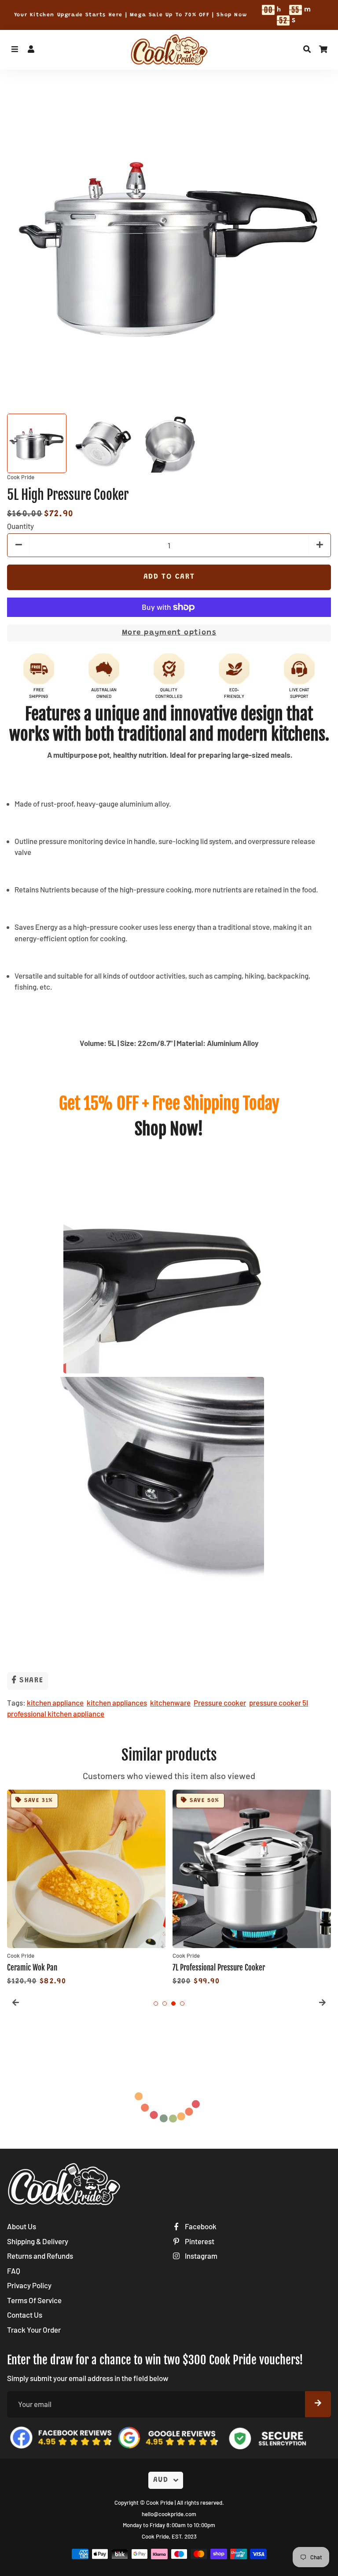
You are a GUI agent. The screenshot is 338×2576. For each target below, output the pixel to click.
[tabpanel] (86, 1889)
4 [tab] (182, 2004)
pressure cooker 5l (279, 1703)
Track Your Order (34, 2330)
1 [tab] (156, 2004)
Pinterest (199, 2241)
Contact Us (25, 2315)
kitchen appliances (117, 1703)
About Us (22, 2226)
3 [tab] (173, 2004)
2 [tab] (165, 2004)
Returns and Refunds (40, 2256)
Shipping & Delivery (38, 2241)
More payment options (169, 633)
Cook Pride (160, 2503)
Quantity (20, 526)
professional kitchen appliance (56, 1714)
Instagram (200, 2256)
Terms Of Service (34, 2300)
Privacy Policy (29, 2285)
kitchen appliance (55, 1703)
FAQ (14, 2271)
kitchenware (170, 1703)
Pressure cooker (220, 1703)
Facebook (200, 2226)
